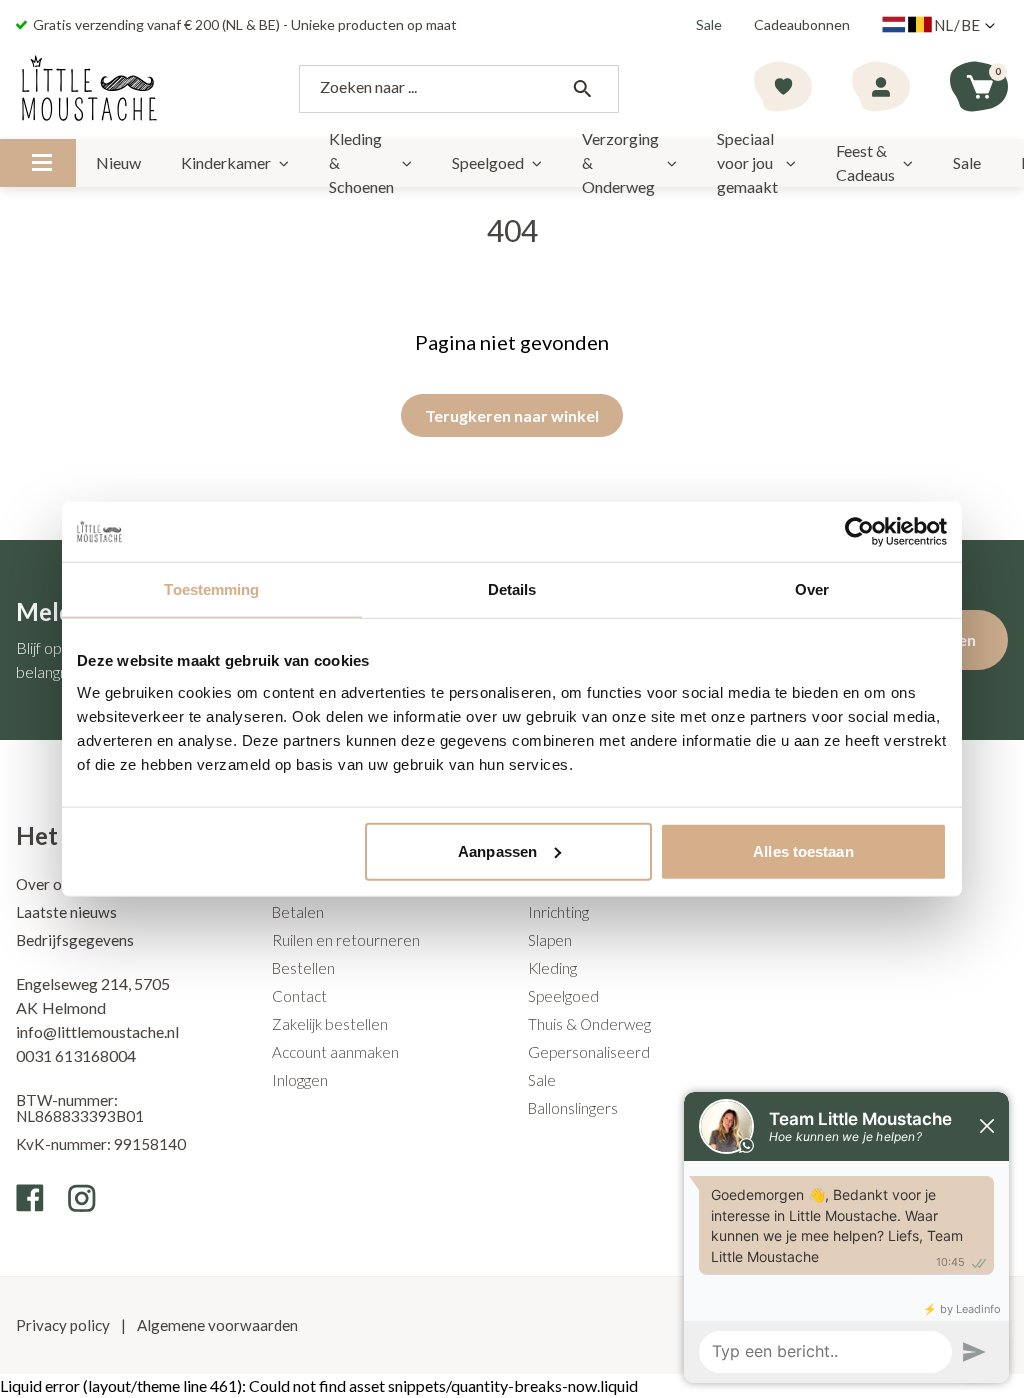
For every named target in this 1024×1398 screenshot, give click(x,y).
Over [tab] (812, 589)
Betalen (298, 912)
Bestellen (303, 968)
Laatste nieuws (66, 912)
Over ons (46, 884)
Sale (709, 24)
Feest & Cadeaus (865, 162)
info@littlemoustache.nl (97, 1031)
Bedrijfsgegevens (75, 940)
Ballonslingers (573, 1108)
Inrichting (558, 912)
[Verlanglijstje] (783, 89)
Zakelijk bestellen (330, 1024)
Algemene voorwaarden (216, 1325)
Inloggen (300, 1080)
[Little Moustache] (89, 89)
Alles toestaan (803, 850)
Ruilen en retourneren (346, 940)
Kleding (552, 968)
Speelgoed (488, 162)
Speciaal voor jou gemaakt (747, 163)
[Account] (881, 89)
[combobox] (459, 89)
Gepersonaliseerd (589, 1052)
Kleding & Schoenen (361, 163)
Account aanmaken (335, 1052)
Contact (299, 996)
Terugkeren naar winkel (512, 415)
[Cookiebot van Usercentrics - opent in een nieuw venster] (859, 532)
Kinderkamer (226, 162)
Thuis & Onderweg (589, 1024)
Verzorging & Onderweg (620, 163)
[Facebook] (30, 1198)
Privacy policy (64, 1325)
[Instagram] (82, 1198)
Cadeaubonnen (802, 24)
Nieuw (118, 162)
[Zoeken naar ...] (582, 89)
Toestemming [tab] (211, 589)
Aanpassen (497, 850)
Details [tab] (512, 589)
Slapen (550, 940)
